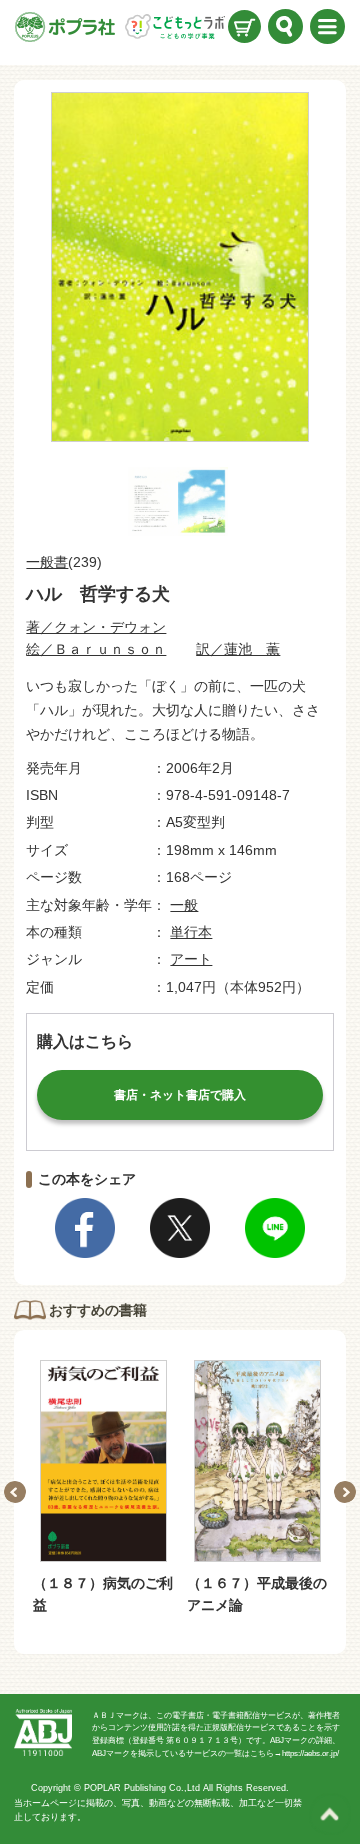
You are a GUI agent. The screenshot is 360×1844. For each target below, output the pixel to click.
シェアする (85, 1228)
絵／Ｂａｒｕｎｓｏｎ (96, 649)
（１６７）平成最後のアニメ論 (257, 1594)
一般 (184, 905)
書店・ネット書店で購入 (180, 1095)
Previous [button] (15, 1492)
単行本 (191, 932)
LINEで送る (275, 1228)
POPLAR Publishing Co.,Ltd (142, 1788)
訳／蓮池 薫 (238, 649)
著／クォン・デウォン (96, 627)
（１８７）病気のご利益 (103, 1594)
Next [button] (345, 1492)
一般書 (47, 562)
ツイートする (180, 1228)
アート (191, 959)
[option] (103, 1488)
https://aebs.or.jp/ (310, 1753)
